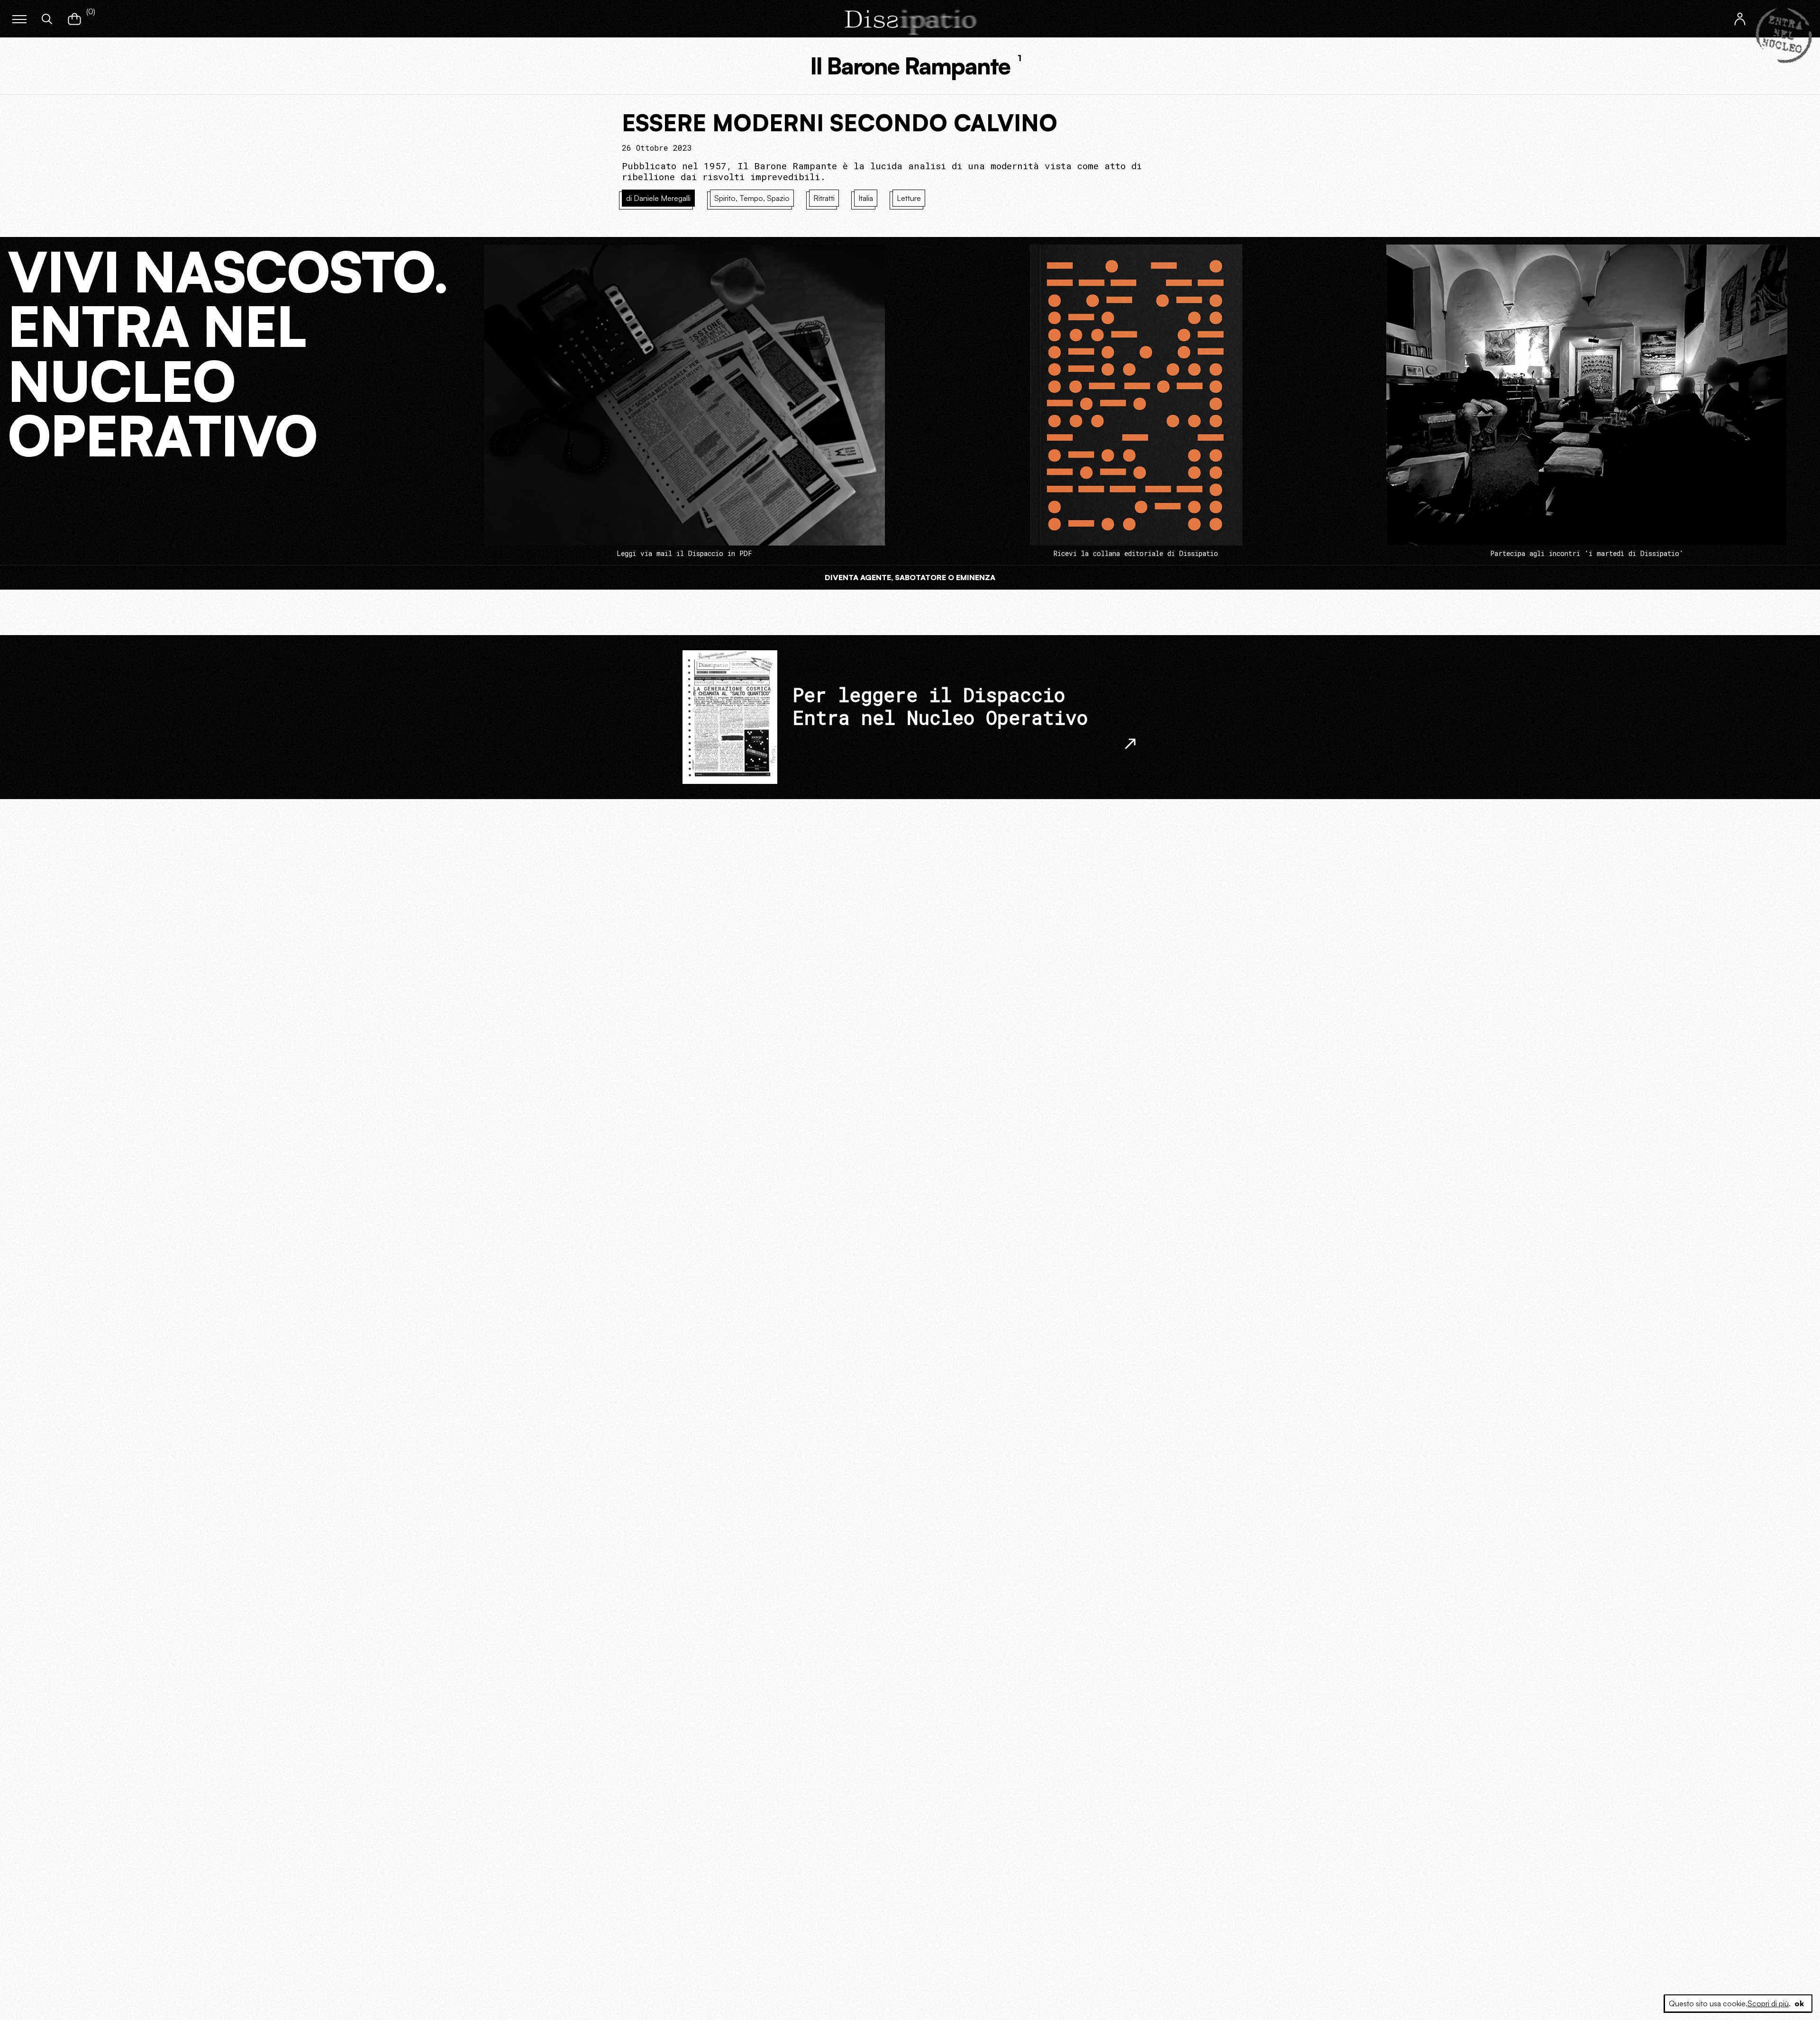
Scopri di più (1768, 2003)
